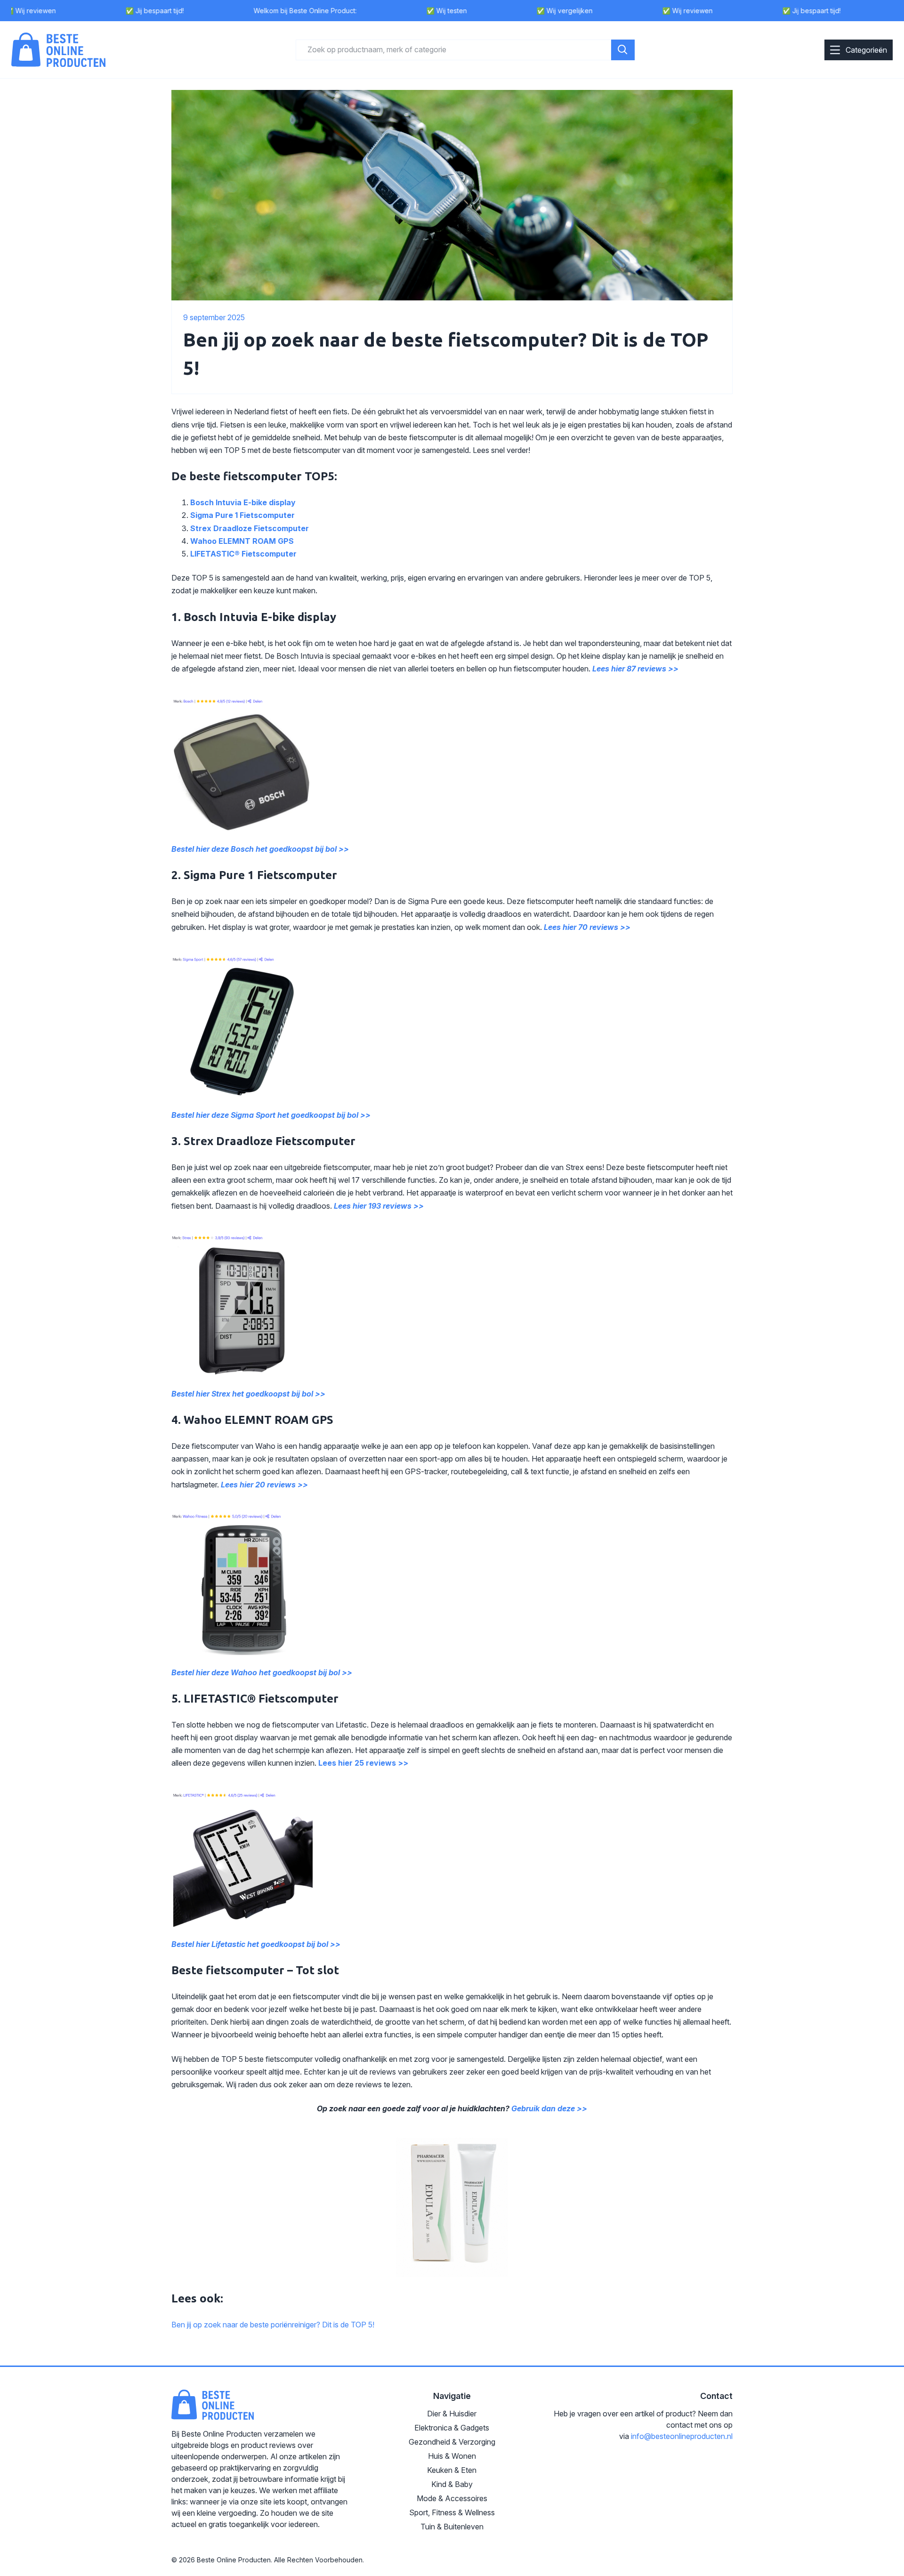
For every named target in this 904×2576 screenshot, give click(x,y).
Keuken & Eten (452, 2470)
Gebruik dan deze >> (549, 2108)
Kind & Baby (452, 2484)
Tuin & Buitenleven (452, 2527)
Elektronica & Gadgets (452, 2428)
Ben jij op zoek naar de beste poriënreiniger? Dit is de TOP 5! (273, 2325)
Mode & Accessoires (452, 2498)
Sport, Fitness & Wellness (452, 2512)
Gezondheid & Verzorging (452, 2442)
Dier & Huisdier (452, 2414)
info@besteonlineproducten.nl (682, 2436)
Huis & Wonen (452, 2456)
